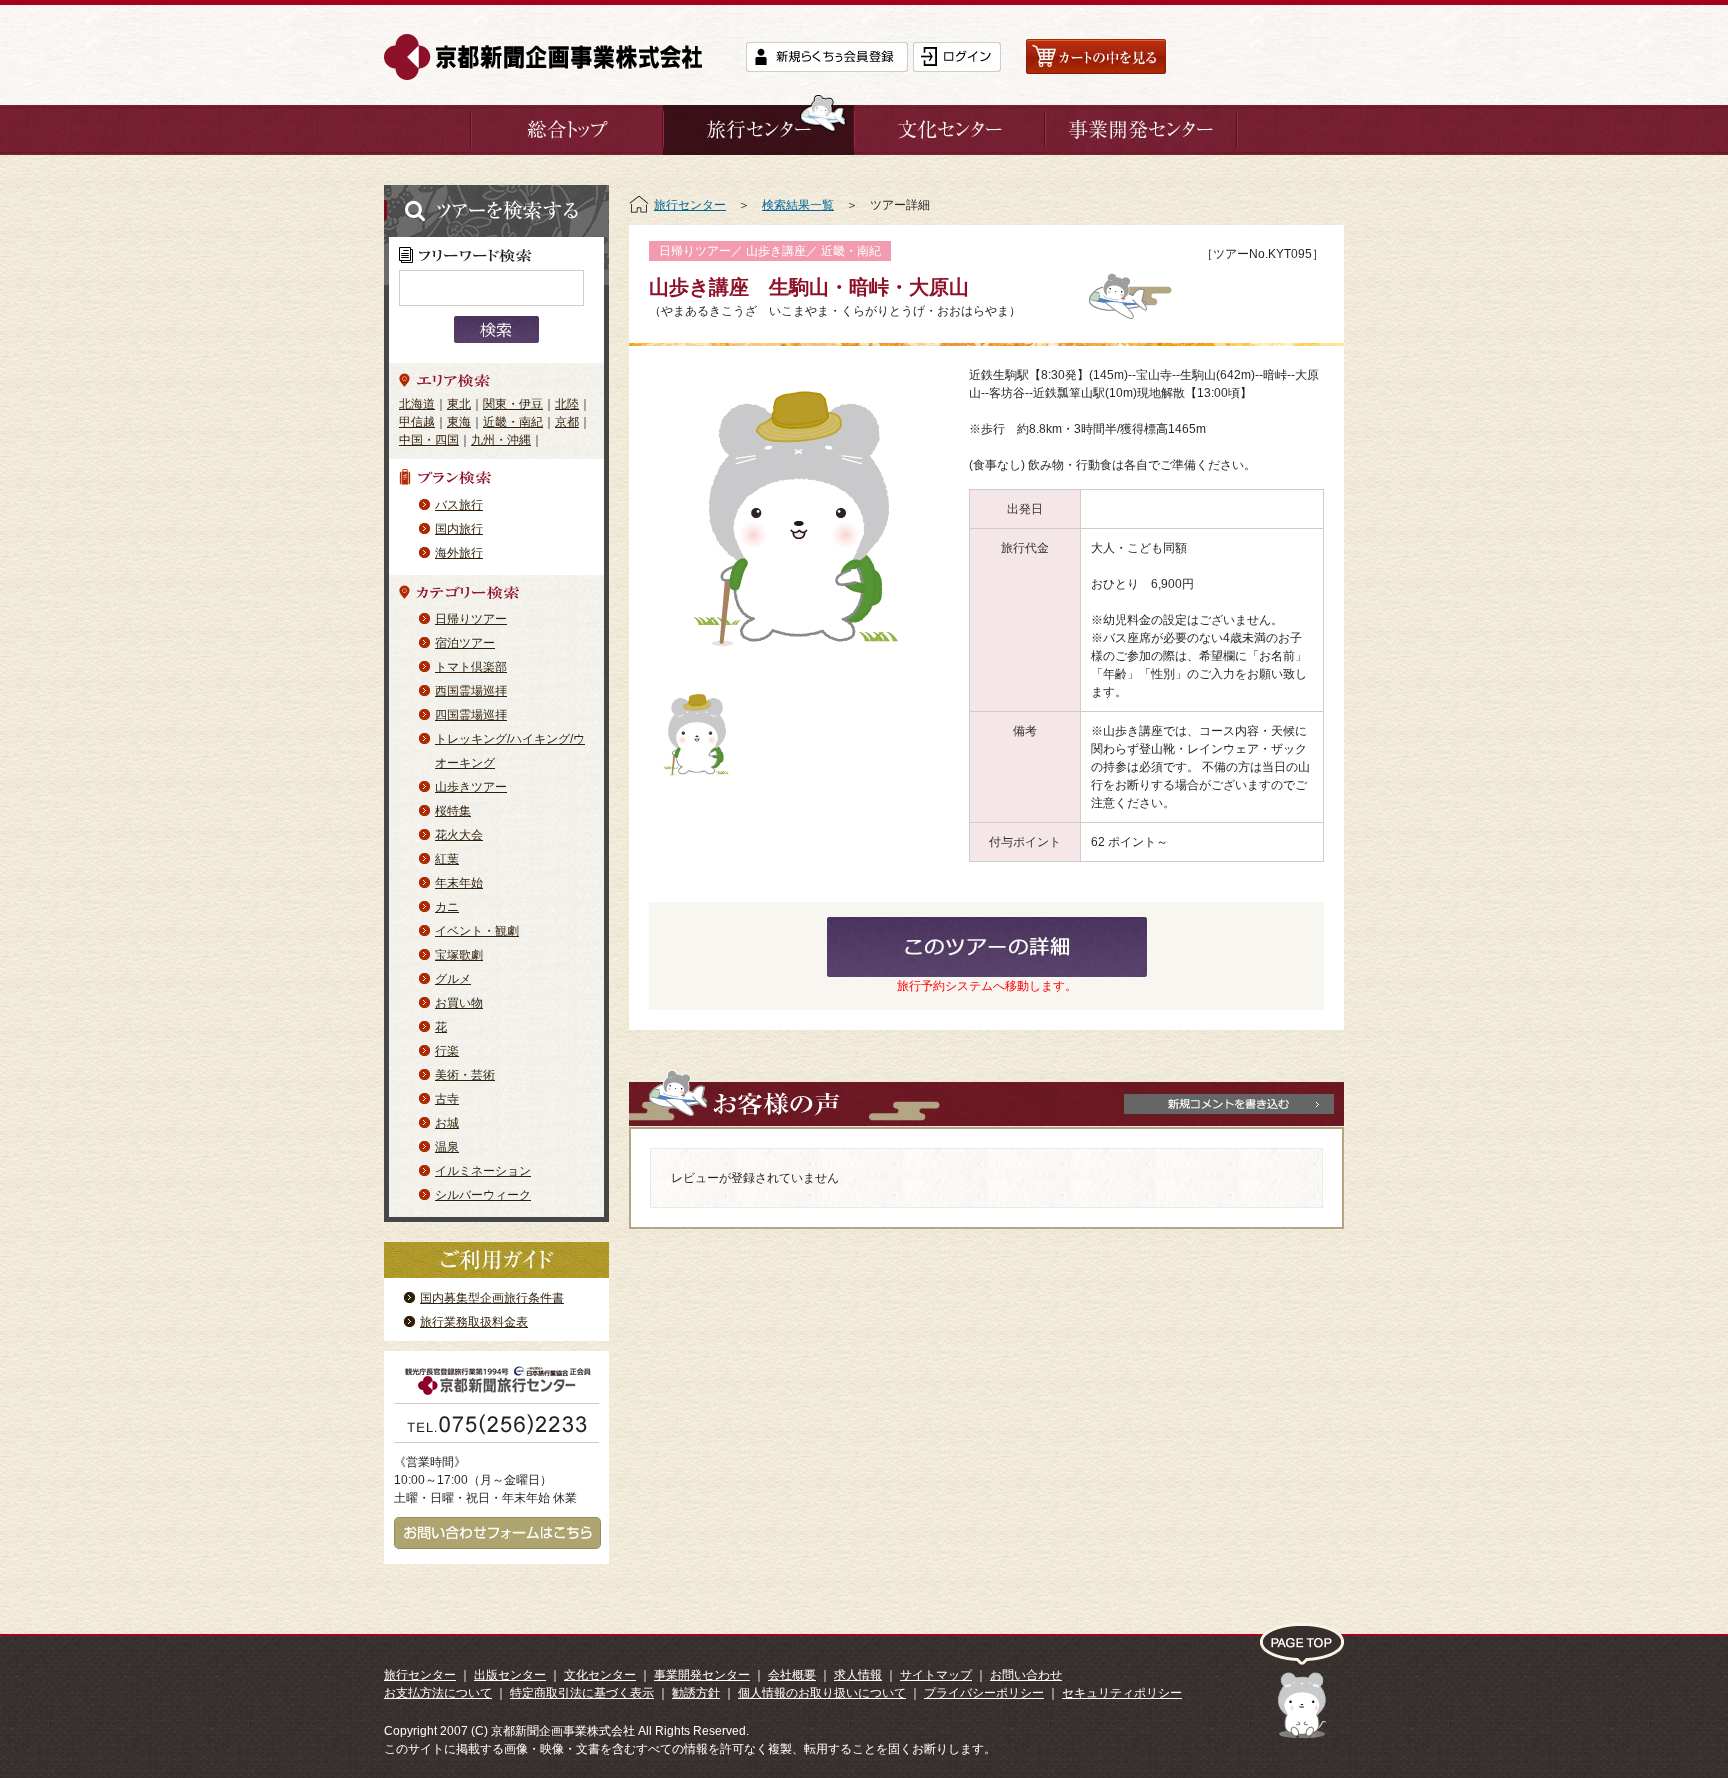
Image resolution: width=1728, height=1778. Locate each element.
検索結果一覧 (798, 205)
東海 (459, 422)
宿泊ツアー (465, 643)
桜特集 (453, 811)
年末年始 (459, 883)
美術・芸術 (465, 1075)
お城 (447, 1123)
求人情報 (858, 1675)
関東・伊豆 (513, 404)
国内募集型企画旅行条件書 (492, 1298)
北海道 (417, 404)
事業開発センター (702, 1675)
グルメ (453, 979)
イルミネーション (483, 1171)
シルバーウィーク (483, 1195)
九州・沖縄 (501, 440)
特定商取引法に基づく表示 (582, 1693)
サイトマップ (936, 1675)
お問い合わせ (1026, 1675)
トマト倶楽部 (471, 667)
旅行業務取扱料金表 (474, 1322)
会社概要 (792, 1675)
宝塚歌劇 (459, 955)
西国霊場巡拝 (471, 691)
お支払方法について (438, 1693)
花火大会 (459, 835)
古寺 (447, 1099)
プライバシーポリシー (984, 1693)
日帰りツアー (471, 619)
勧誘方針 (696, 1693)
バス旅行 (459, 505)
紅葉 (447, 859)
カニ (447, 907)
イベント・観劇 (477, 931)
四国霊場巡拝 (471, 715)
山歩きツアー (471, 787)
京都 (567, 422)
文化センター (600, 1675)
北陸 (567, 404)
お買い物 (459, 1003)
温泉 (447, 1147)
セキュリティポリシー (1122, 1693)
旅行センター (690, 205)
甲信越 (417, 422)
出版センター (510, 1675)
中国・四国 (429, 440)
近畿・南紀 (513, 422)
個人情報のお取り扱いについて (822, 1693)
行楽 (447, 1051)
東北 (459, 404)
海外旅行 (459, 553)
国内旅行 (459, 529)
